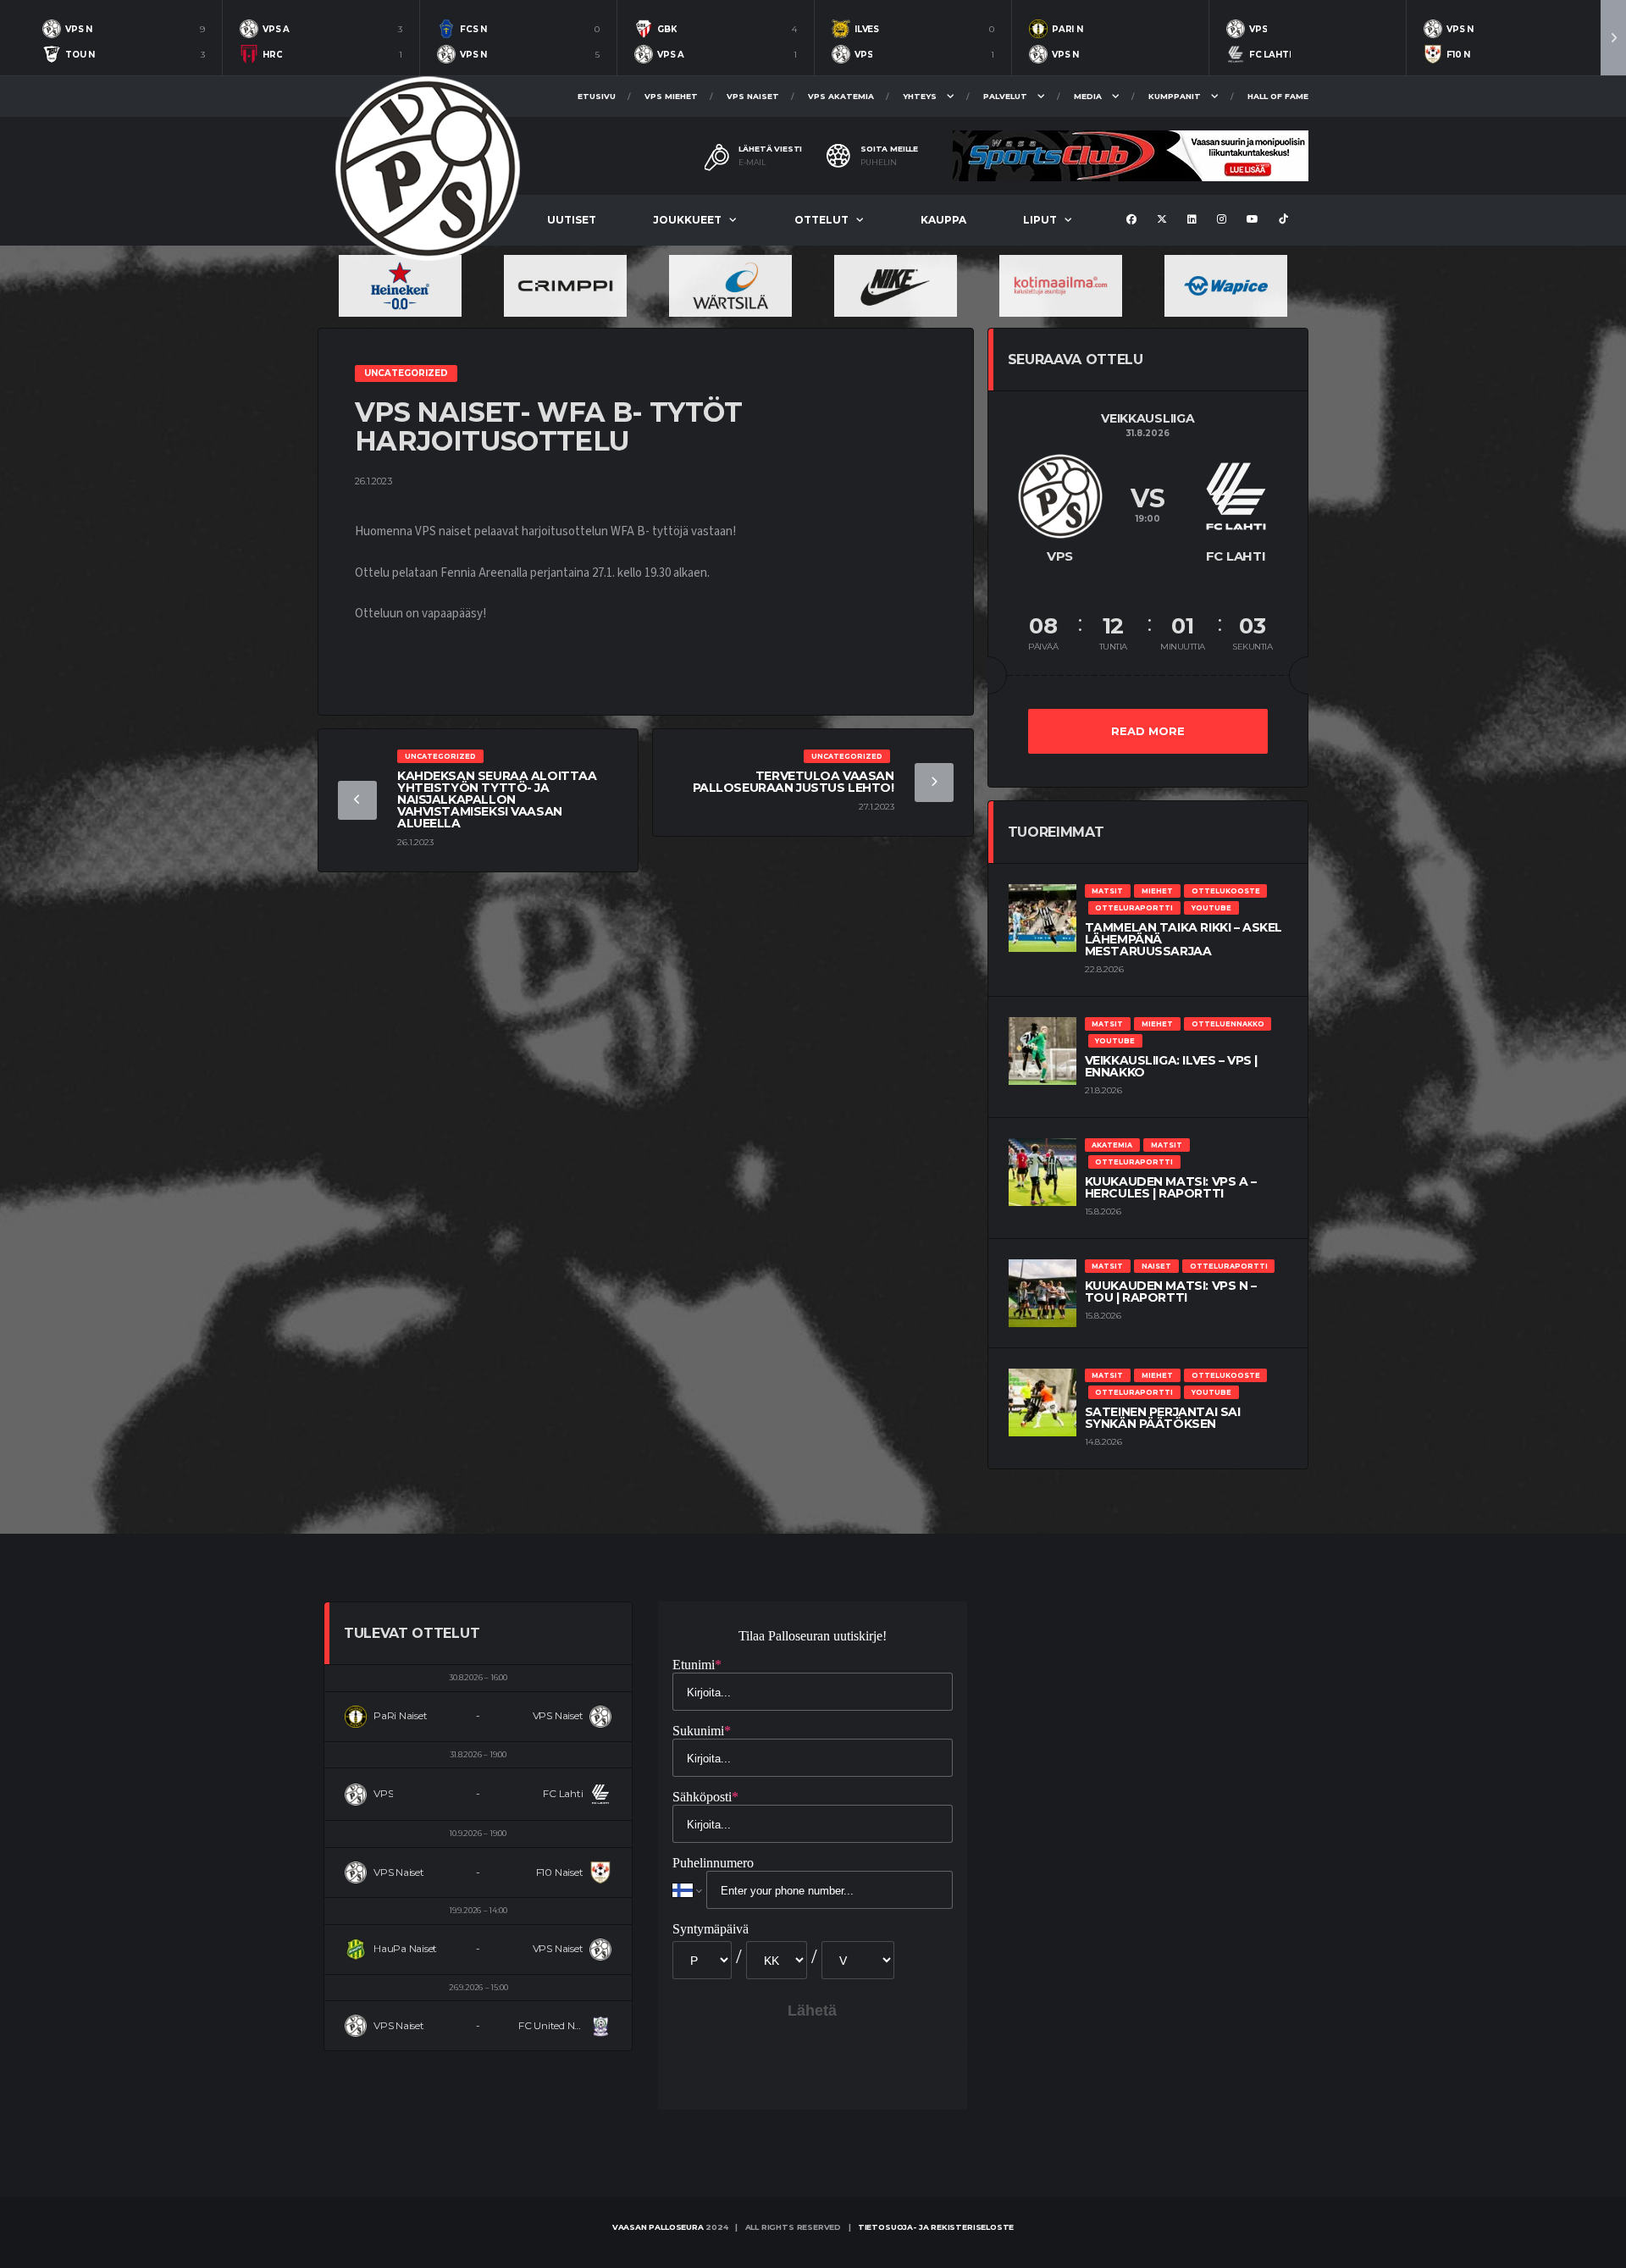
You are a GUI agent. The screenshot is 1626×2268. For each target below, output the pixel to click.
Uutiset (572, 220)
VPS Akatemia (841, 96)
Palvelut (1005, 96)
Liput (1040, 220)
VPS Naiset (753, 96)
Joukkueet (687, 220)
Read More (1148, 731)
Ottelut (821, 220)
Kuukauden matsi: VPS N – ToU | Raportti (1171, 1292)
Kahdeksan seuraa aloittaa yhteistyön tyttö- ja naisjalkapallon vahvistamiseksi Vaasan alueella (497, 799)
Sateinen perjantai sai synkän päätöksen (1163, 1418)
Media (1088, 96)
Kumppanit (1175, 96)
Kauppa (943, 220)
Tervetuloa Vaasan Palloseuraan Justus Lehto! (794, 782)
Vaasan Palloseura (658, 2227)
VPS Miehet (671, 96)
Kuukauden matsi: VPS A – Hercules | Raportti (1171, 1187)
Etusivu (597, 96)
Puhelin (879, 163)
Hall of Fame (1278, 96)
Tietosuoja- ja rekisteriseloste (936, 2227)
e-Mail (752, 163)
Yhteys (920, 96)
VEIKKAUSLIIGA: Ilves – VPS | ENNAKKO (1171, 1066)
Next (1613, 38)
